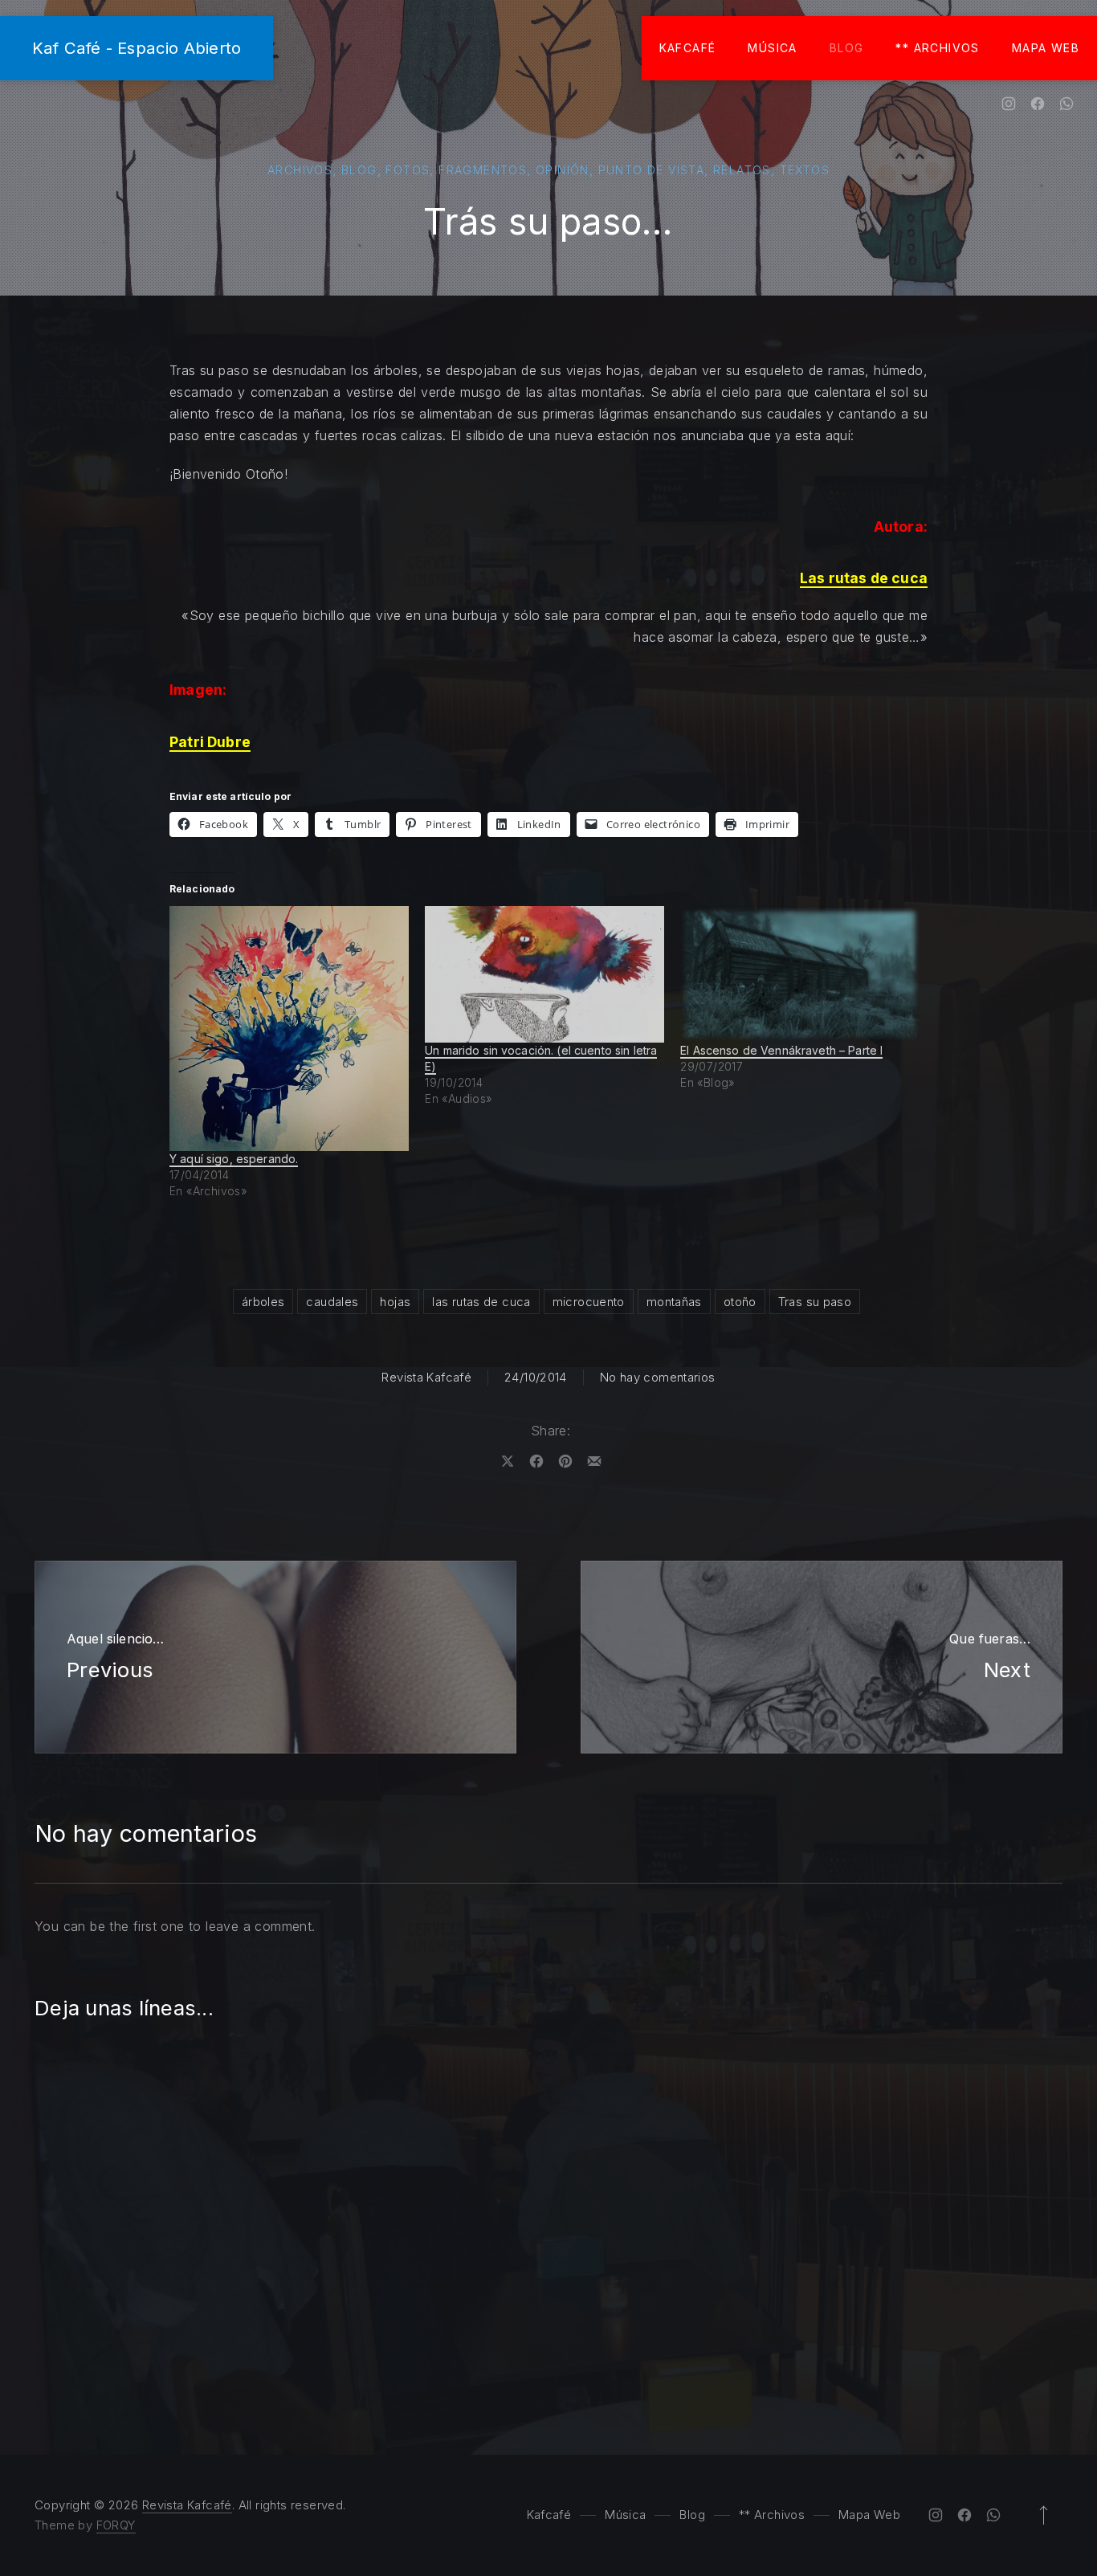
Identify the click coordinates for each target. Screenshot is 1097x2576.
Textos (805, 170)
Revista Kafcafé (426, 1377)
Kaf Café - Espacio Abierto (137, 48)
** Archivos (937, 48)
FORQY (116, 2525)
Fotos (408, 170)
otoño (740, 1302)
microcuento (589, 1302)
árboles (263, 1302)
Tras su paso (815, 1302)
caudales (332, 1302)
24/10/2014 (536, 1377)
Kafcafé (688, 48)
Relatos (742, 170)
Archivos (300, 170)
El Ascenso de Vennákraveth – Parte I (781, 1050)
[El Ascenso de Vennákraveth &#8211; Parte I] (800, 974)
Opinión (563, 170)
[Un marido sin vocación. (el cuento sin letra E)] (544, 974)
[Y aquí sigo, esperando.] (289, 1029)
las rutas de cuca (481, 1302)
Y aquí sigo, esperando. (234, 1159)
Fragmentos (483, 170)
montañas (674, 1302)
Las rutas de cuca (864, 578)
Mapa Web (1046, 48)
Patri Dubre (210, 742)
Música (772, 48)
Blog (847, 48)
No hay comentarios (658, 1377)
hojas (395, 1302)
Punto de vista (652, 170)
